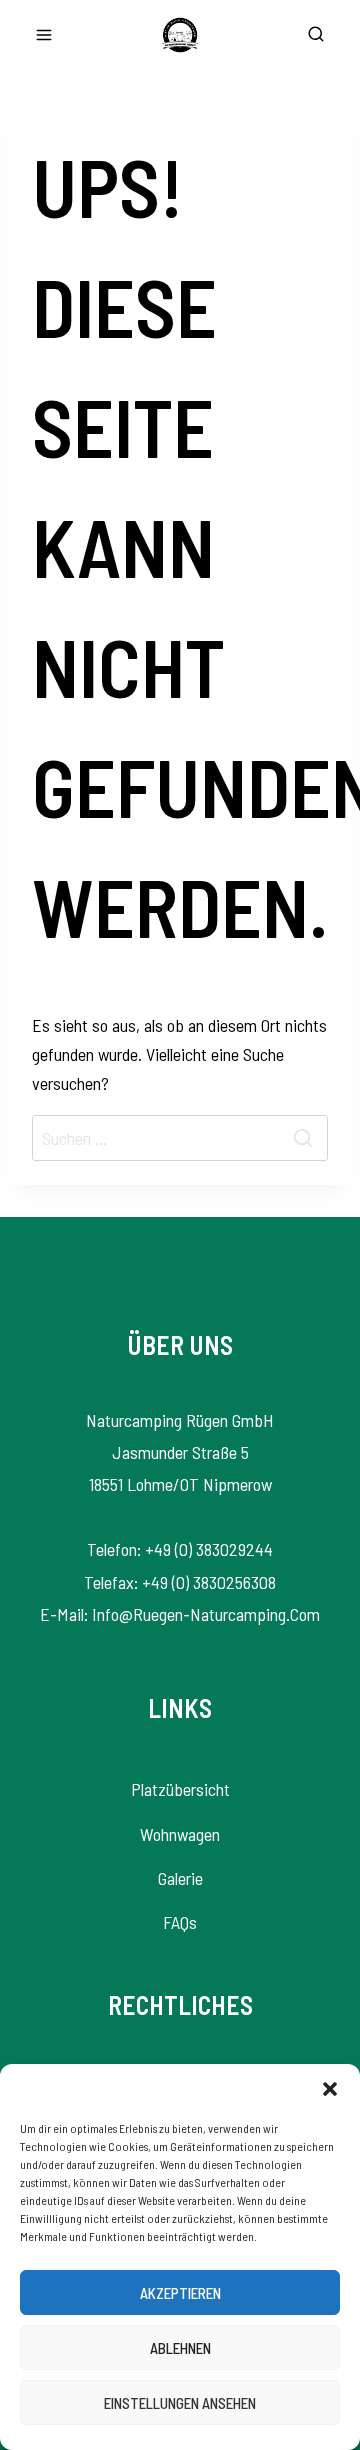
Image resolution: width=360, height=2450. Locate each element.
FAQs (180, 1922)
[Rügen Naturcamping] (180, 35)
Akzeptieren (180, 2293)
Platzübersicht (180, 1789)
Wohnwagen (180, 1834)
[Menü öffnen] (44, 35)
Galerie (180, 1878)
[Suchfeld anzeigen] (316, 35)
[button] (330, 2089)
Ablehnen (180, 2348)
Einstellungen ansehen (180, 2403)
